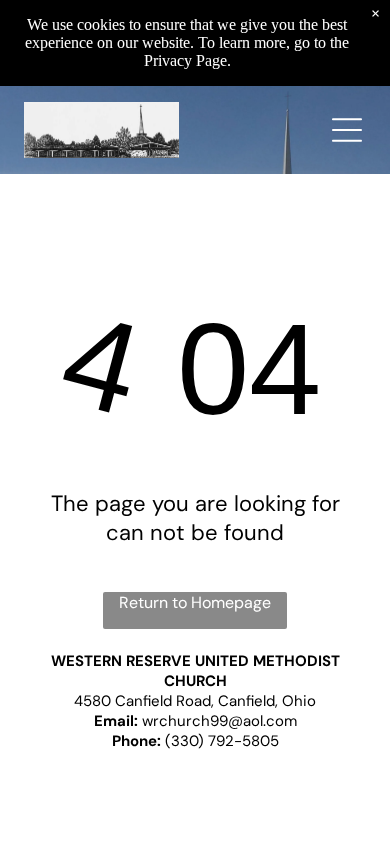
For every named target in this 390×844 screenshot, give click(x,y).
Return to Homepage (195, 602)
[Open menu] (347, 130)
